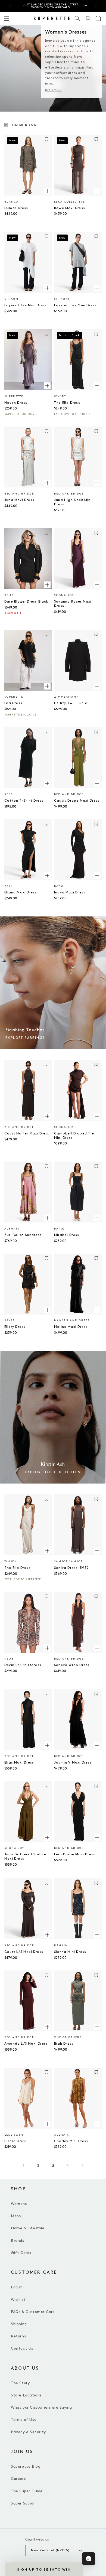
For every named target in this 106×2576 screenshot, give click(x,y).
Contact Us (22, 2348)
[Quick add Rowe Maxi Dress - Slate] (97, 191)
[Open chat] (89, 2559)
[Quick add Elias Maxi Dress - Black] (47, 1745)
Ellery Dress (15, 1327)
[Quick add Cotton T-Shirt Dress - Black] (47, 783)
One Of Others (68, 2037)
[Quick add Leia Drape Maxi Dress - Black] (97, 1837)
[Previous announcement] (10, 6)
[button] (77, 18)
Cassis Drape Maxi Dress (77, 801)
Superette (14, 396)
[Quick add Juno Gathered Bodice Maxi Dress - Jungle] (47, 1837)
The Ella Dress (67, 403)
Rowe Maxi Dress (70, 208)
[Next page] (82, 2165)
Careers (18, 2479)
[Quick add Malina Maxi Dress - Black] (97, 1310)
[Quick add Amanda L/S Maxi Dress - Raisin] (47, 2027)
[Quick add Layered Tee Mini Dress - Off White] (47, 288)
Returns (18, 2336)
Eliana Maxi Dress (21, 892)
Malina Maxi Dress (71, 1327)
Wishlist (18, 2300)
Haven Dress (16, 403)
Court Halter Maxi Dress (27, 1133)
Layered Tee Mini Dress (26, 305)
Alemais (12, 1229)
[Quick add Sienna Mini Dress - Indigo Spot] (97, 1935)
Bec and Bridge (19, 494)
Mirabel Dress (67, 1235)
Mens (16, 2216)
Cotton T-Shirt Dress (24, 801)
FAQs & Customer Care (33, 2312)
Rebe (9, 794)
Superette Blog (26, 2466)
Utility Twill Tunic (71, 703)
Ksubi (10, 595)
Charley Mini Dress (71, 2141)
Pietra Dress (16, 2141)
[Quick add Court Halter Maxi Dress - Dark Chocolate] (47, 1116)
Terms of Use (24, 2420)
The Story (20, 2383)
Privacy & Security (28, 2432)
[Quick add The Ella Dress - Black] (97, 386)
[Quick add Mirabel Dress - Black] (97, 1218)
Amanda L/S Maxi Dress (26, 2044)
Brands (18, 2241)
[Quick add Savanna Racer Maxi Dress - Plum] (97, 584)
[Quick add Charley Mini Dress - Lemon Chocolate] (97, 2124)
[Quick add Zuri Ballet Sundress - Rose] (47, 1218)
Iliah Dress (64, 2044)
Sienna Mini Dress (70, 1952)
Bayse (9, 886)
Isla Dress (13, 703)
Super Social (23, 2503)
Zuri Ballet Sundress (23, 1235)
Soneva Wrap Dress (72, 1665)
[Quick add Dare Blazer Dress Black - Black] (47, 584)
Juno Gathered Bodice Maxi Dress (25, 1857)
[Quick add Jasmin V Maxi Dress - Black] (97, 1745)
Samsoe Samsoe (68, 1562)
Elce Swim (14, 2135)
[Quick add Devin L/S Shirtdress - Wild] (47, 1648)
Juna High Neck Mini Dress (73, 502)
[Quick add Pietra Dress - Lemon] (47, 2124)
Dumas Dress (16, 208)
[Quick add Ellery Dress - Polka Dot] (47, 1310)
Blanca (12, 202)
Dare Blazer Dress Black (26, 602)
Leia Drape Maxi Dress (75, 1854)
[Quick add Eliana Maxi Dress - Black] (47, 875)
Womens (19, 2204)
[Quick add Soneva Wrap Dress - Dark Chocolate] (97, 1648)
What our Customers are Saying (41, 2407)
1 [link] (24, 2165)
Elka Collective (69, 202)
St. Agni (12, 299)
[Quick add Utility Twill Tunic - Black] (97, 686)
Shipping (19, 2324)
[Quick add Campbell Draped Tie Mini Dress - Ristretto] (97, 1116)
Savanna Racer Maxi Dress (73, 604)
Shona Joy (64, 595)
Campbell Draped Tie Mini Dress (74, 1136)
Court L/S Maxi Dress (24, 1952)
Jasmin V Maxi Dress (73, 1763)
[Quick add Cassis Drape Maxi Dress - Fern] (97, 783)
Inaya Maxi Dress (70, 892)
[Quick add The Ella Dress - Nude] (47, 1551)
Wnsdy (60, 396)
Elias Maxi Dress (19, 1763)
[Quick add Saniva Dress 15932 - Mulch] (97, 1551)
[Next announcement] (96, 6)
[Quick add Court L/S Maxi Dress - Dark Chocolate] (47, 1935)
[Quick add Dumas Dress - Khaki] (47, 191)
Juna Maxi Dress (19, 500)
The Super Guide (27, 2491)
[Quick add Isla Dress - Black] (47, 686)
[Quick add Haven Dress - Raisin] (47, 386)
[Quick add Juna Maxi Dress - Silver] (47, 483)
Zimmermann (67, 697)
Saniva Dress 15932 (72, 1568)
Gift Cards (21, 2253)
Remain (61, 1946)
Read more (54, 90)
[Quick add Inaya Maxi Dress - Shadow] (97, 875)
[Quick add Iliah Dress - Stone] (97, 2027)
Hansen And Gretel (73, 1320)
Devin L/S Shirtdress (23, 1665)
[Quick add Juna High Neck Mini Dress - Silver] (97, 483)
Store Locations (26, 2395)
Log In (17, 2287)
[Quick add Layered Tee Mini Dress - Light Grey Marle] (97, 288)
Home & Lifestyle (28, 2228)
